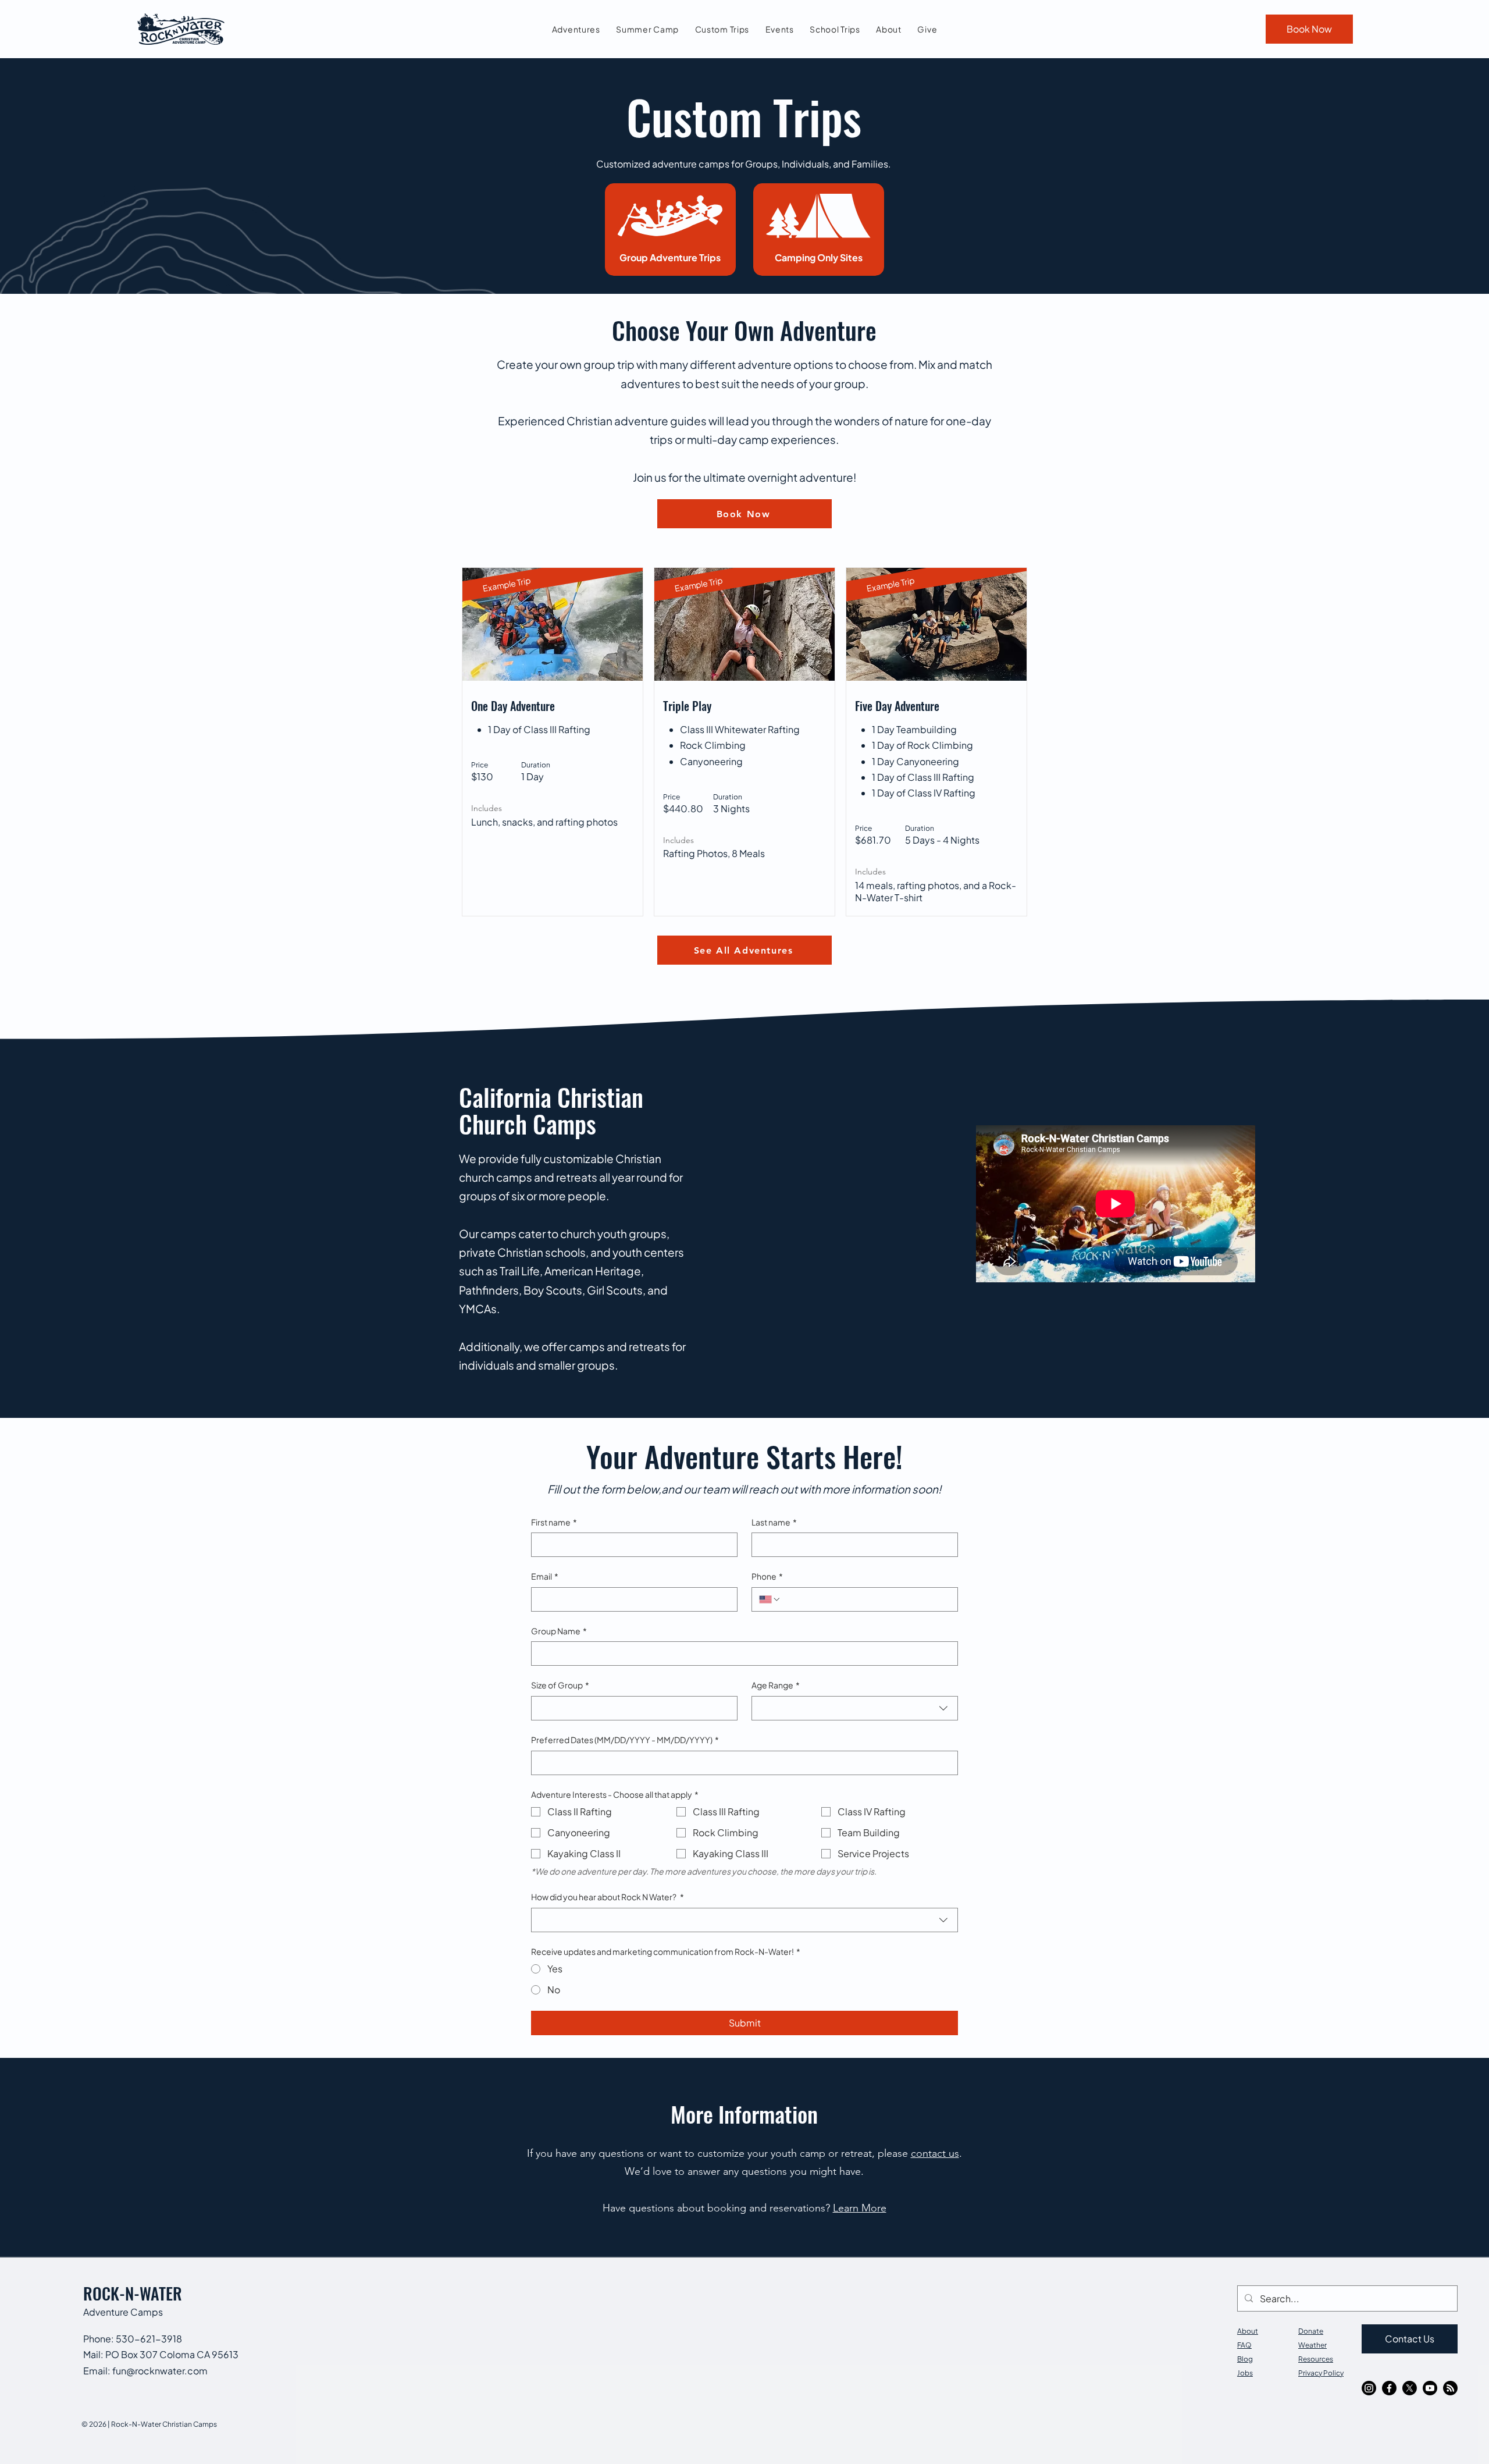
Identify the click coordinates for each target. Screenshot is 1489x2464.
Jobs (1245, 2373)
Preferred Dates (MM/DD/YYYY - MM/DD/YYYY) (625, 1740)
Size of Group (560, 1685)
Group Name (559, 1631)
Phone (767, 1576)
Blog (1245, 2359)
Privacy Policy (1321, 2373)
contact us (935, 2153)
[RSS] (1450, 2388)
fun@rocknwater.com (160, 2371)
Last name (774, 1522)
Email (545, 1576)
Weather (1312, 2345)
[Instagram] (1369, 2388)
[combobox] (855, 1708)
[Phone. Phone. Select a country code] (770, 1599)
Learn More (860, 2208)
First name (554, 1522)
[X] (1410, 2388)
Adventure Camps (123, 2312)
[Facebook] (1389, 2388)
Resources (1316, 2359)
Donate (1311, 2331)
